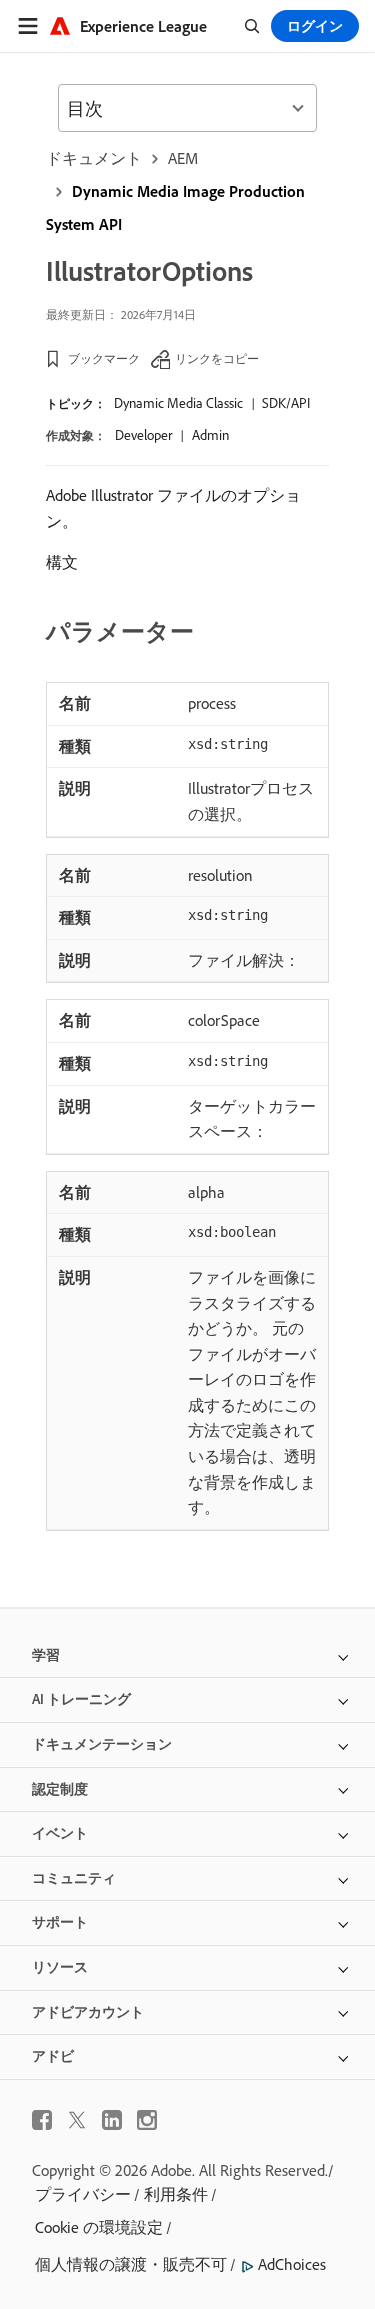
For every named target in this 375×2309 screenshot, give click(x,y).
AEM (183, 158)
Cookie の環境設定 (99, 2227)
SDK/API (286, 403)
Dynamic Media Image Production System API (175, 207)
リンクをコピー (217, 358)
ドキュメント (94, 158)
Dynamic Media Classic (178, 403)
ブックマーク (104, 358)
